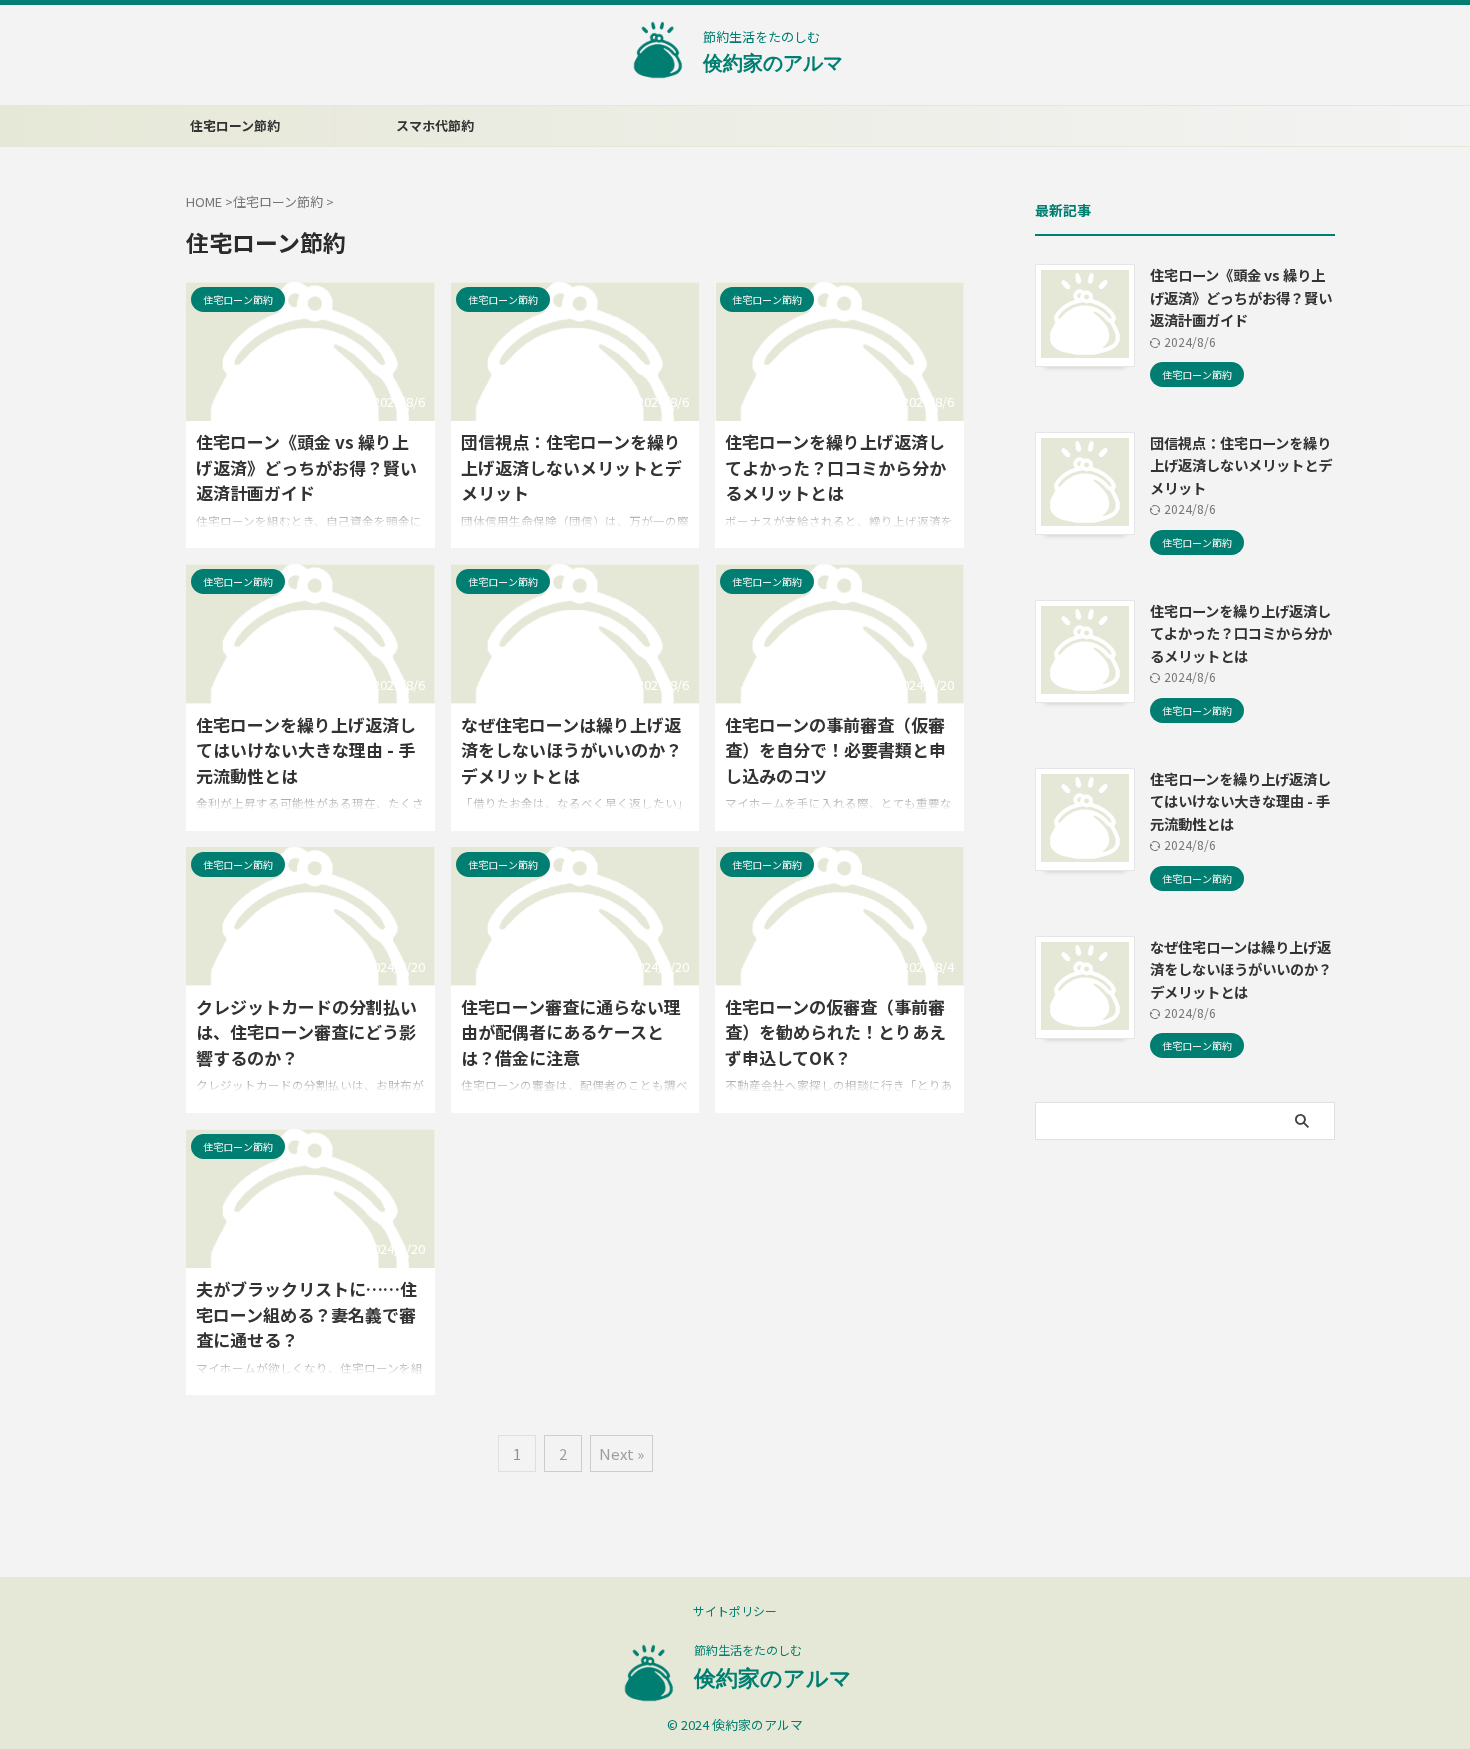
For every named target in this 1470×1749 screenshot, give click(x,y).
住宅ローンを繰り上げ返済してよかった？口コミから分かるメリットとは (835, 467)
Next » (621, 1453)
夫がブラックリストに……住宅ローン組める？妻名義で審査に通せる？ (306, 1314)
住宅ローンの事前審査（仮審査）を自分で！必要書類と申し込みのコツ (835, 750)
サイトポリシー (735, 1610)
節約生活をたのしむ (748, 1649)
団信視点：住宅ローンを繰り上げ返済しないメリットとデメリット (571, 467)
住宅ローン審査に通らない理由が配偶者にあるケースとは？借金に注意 (571, 1032)
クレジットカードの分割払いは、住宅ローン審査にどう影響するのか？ (306, 1032)
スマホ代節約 (435, 125)
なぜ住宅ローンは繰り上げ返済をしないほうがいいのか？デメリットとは (571, 750)
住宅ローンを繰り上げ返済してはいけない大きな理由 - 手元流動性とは (306, 750)
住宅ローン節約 (235, 125)
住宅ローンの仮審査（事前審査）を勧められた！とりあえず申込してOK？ (835, 1032)
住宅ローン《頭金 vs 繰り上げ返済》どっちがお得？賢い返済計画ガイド (306, 467)
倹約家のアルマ (773, 63)
